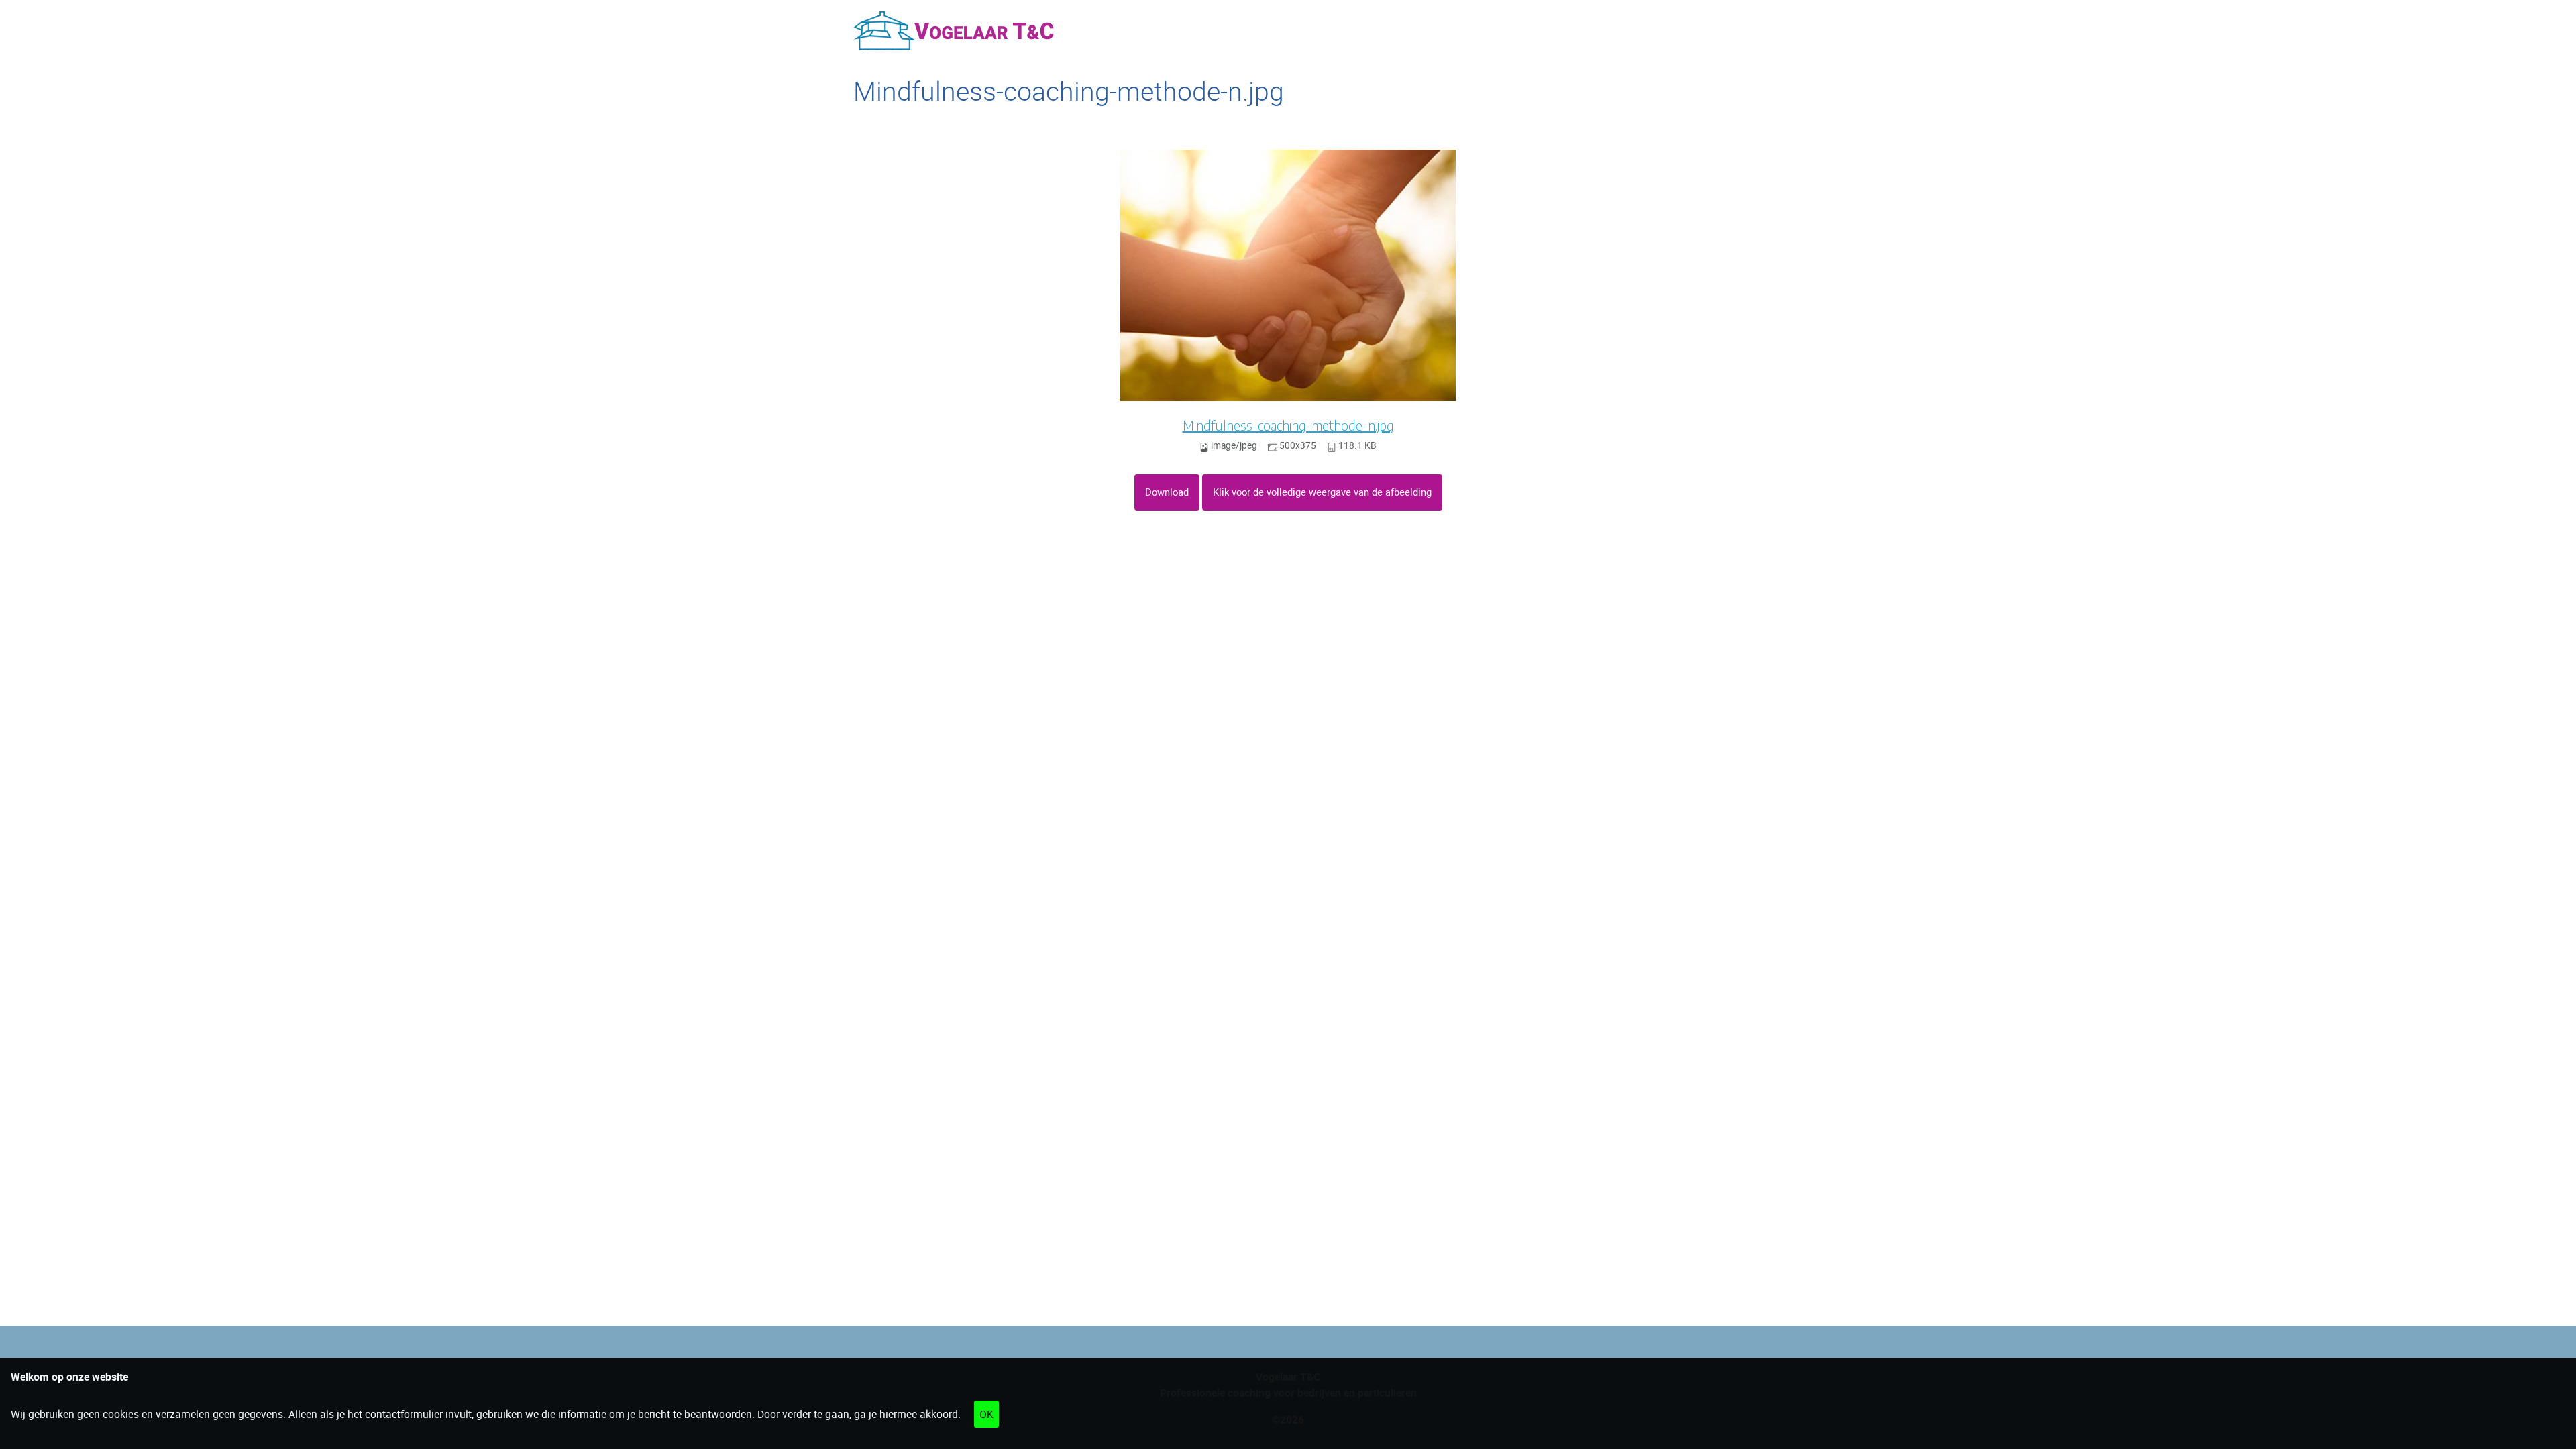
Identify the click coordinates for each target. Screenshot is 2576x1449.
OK (986, 1414)
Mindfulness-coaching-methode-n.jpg (1288, 425)
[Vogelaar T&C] (954, 31)
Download (1167, 492)
